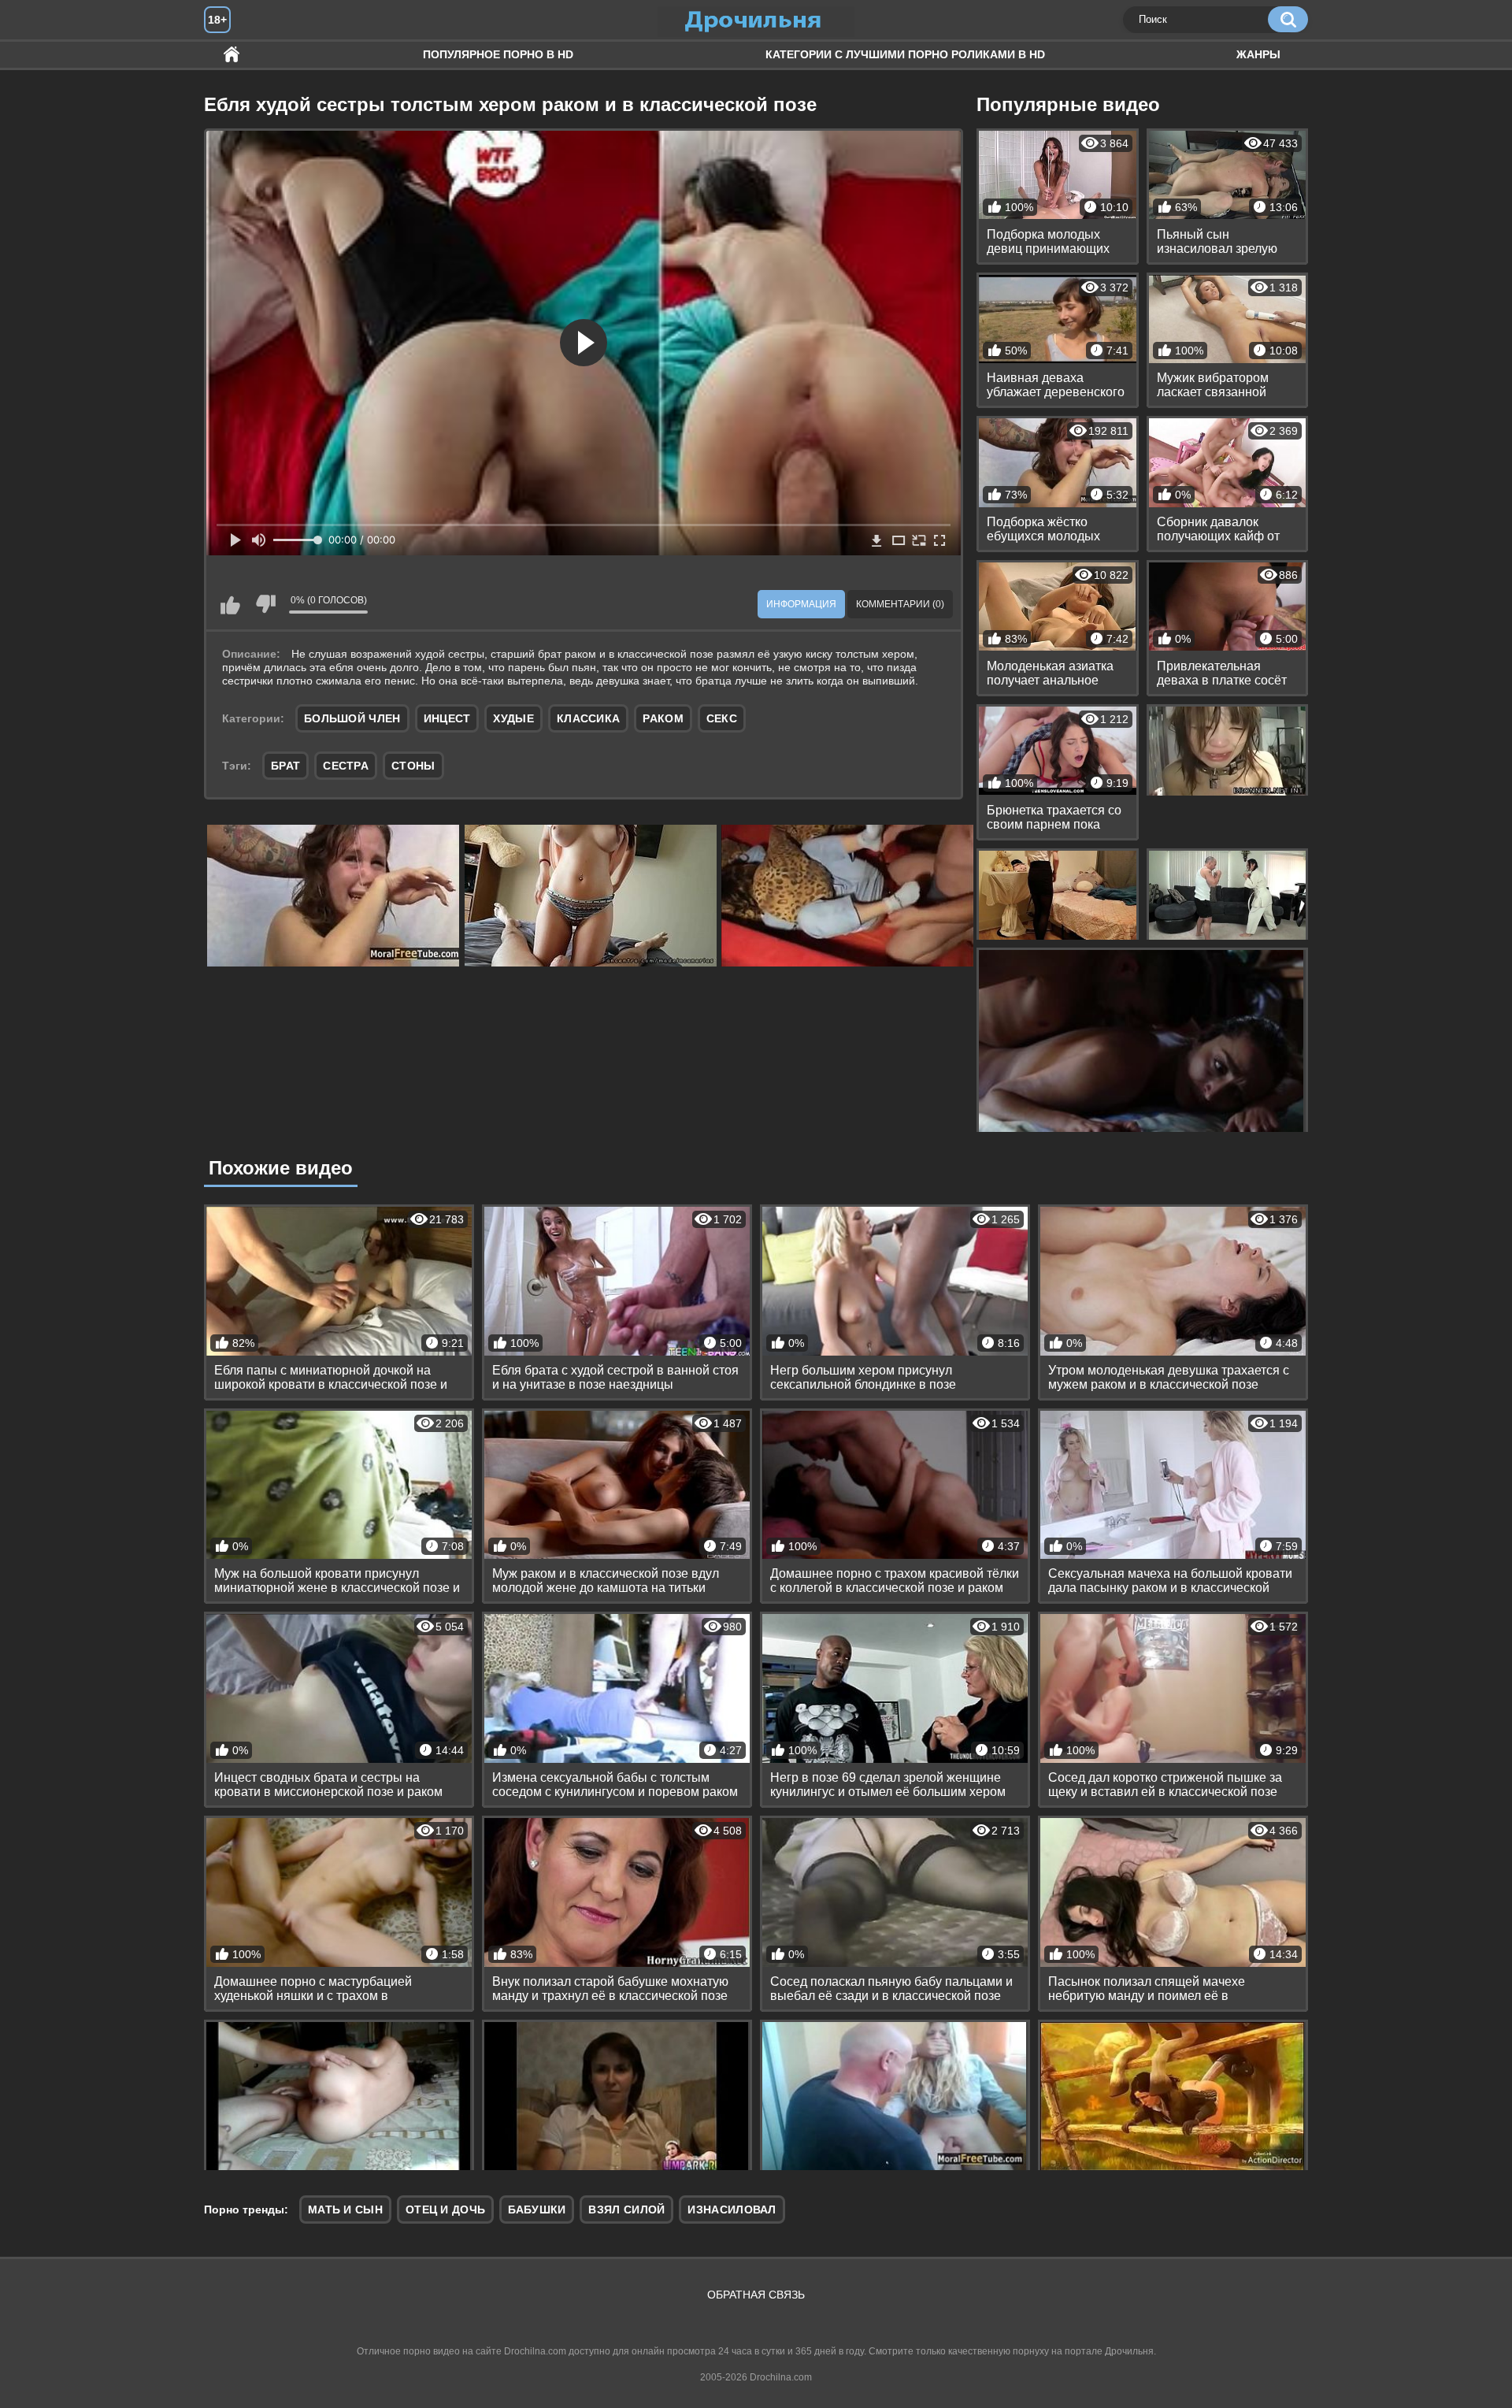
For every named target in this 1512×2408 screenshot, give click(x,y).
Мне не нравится (265, 604)
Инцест (447, 718)
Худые (513, 718)
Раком (663, 718)
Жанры (1258, 54)
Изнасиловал (732, 2209)
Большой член (352, 718)
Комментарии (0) (900, 604)
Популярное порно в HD (498, 54)
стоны (413, 766)
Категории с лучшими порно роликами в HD (905, 54)
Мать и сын (345, 2209)
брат (285, 766)
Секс (722, 718)
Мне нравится (230, 604)
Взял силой (626, 2209)
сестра (346, 766)
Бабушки (537, 2209)
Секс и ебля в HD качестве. (232, 55)
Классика (588, 718)
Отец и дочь (445, 2209)
